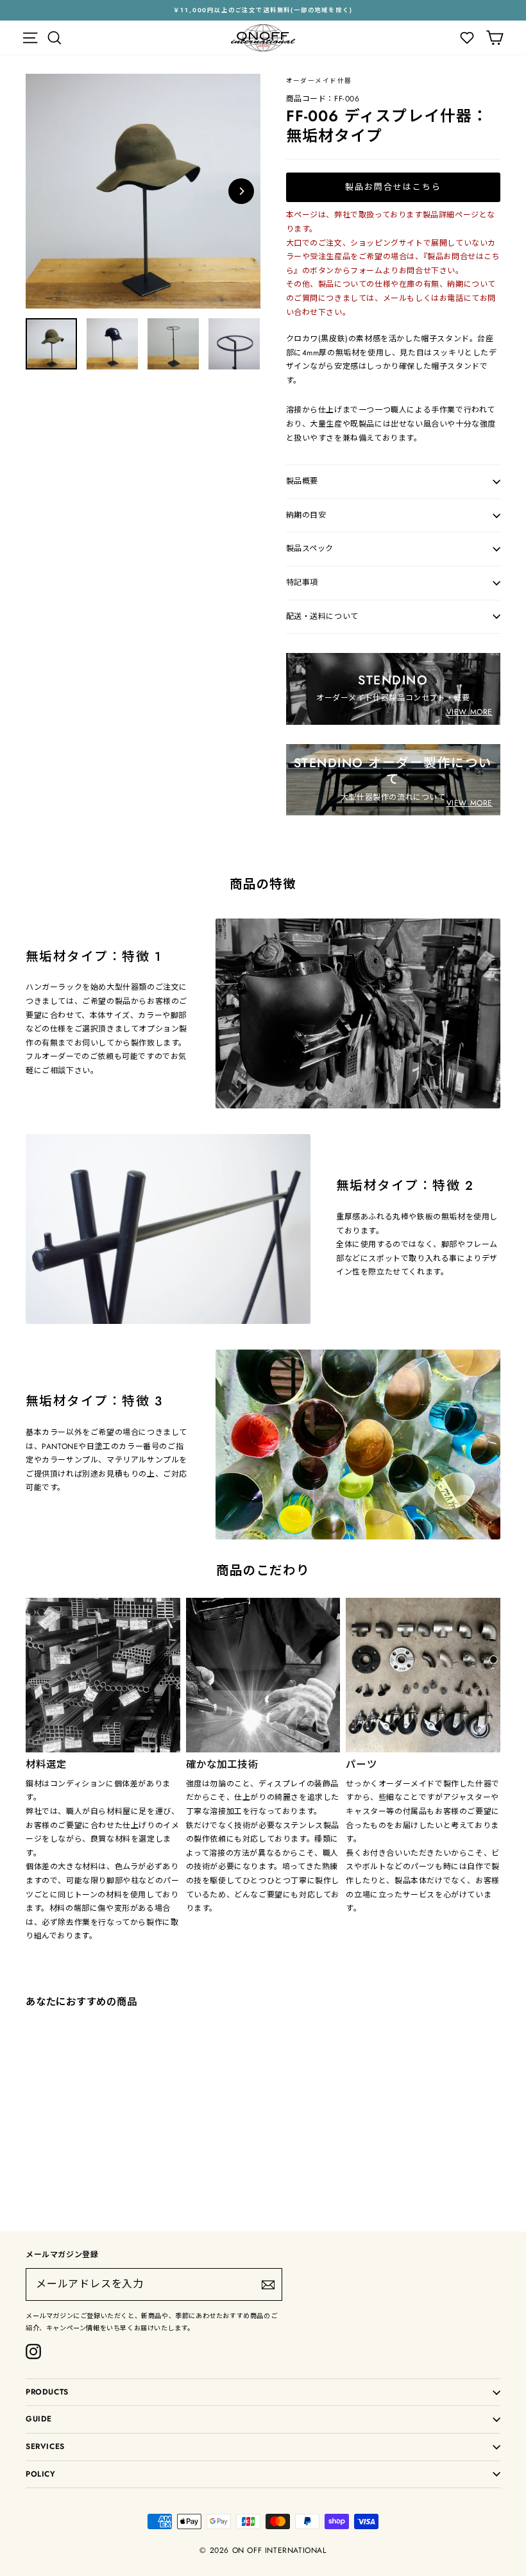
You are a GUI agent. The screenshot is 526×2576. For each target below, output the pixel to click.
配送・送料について (322, 616)
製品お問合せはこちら (393, 187)
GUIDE (39, 2419)
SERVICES (45, 2446)
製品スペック (310, 548)
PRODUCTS (47, 2392)
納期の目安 (306, 515)
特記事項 (302, 582)
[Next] (241, 191)
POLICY (41, 2474)
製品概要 (302, 481)
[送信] (268, 2285)
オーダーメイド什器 (319, 81)
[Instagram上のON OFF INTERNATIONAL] (33, 2351)
